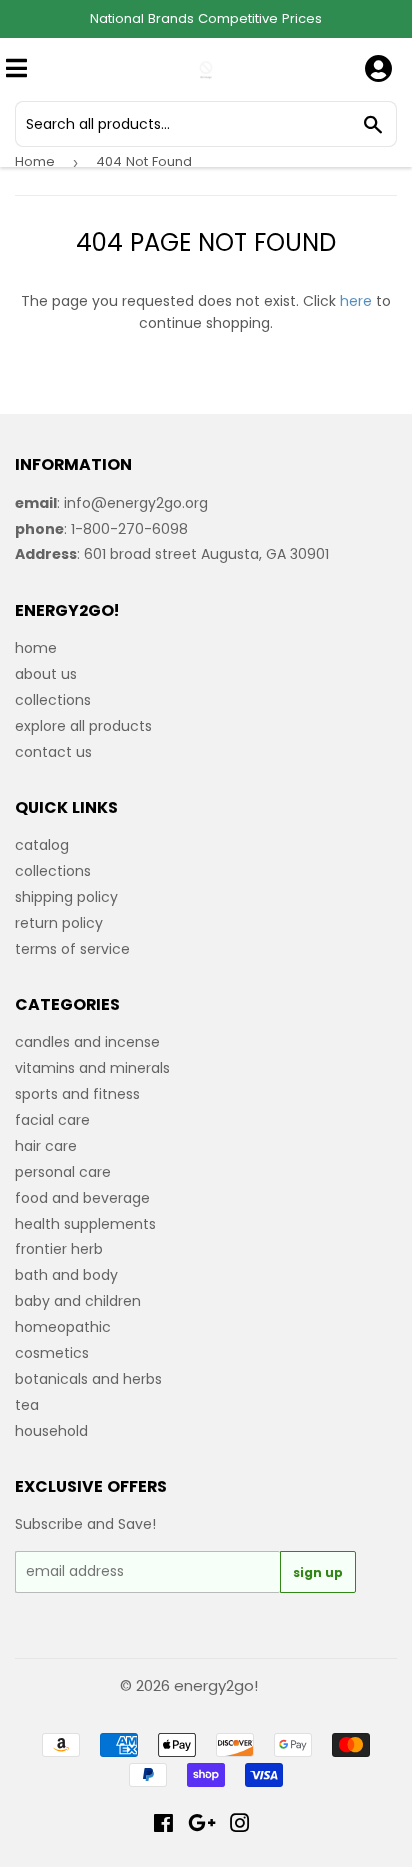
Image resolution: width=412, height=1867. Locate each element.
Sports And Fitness (77, 1094)
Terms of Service (72, 949)
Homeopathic (63, 1327)
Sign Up (318, 1572)
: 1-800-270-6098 (101, 529)
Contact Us (53, 752)
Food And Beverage (82, 1198)
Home (35, 161)
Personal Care (63, 1172)
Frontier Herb (59, 1249)
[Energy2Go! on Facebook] (163, 1826)
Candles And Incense (87, 1042)
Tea (27, 1405)
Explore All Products (83, 726)
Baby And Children (78, 1301)
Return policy (59, 923)
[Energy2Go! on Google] (202, 1826)
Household (51, 1431)
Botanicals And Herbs (88, 1379)
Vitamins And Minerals (92, 1068)
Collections (53, 700)
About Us (46, 674)
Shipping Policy (66, 897)
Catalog (42, 845)
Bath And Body (66, 1275)
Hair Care (46, 1146)
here (356, 301)
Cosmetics (52, 1353)
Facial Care (52, 1120)
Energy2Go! (216, 1685)
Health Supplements (85, 1224)
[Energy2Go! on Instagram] (240, 1826)
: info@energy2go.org (111, 503)
